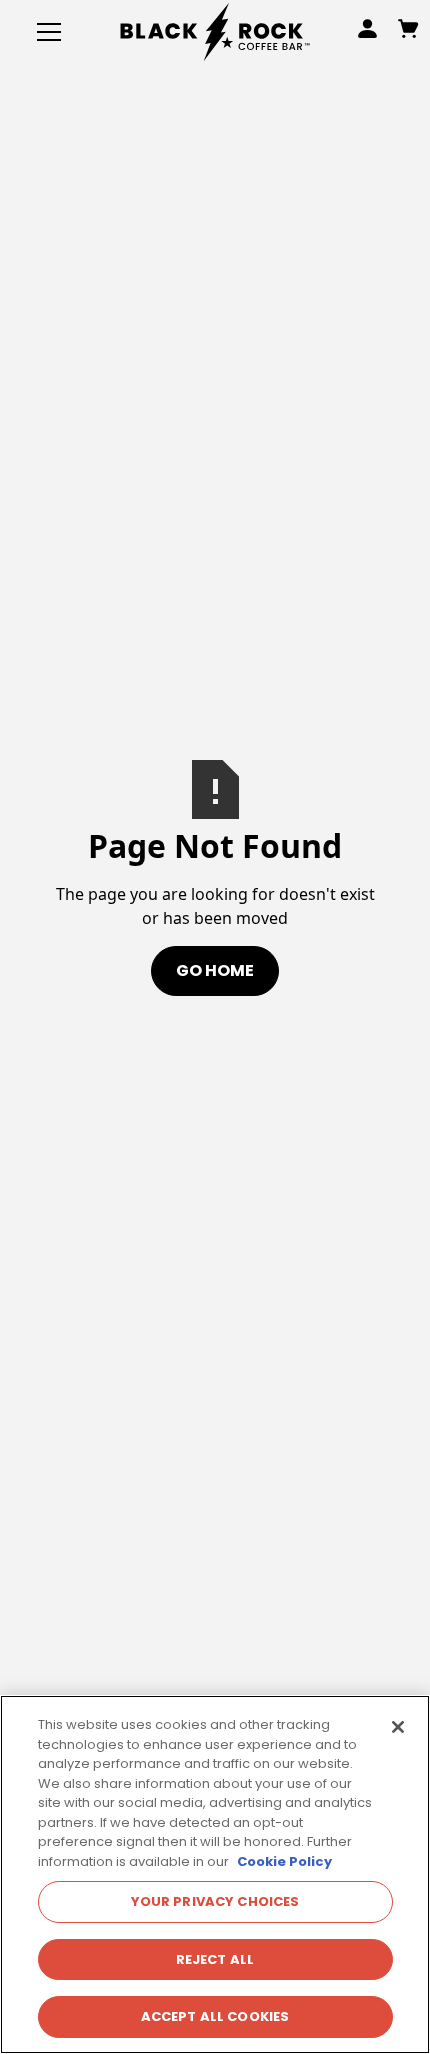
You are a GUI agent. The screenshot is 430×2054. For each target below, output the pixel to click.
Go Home (215, 970)
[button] (45, 32)
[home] (215, 31)
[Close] (398, 1727)
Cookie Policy (284, 1861)
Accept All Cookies (215, 2016)
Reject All (215, 1959)
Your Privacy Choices (215, 1901)
